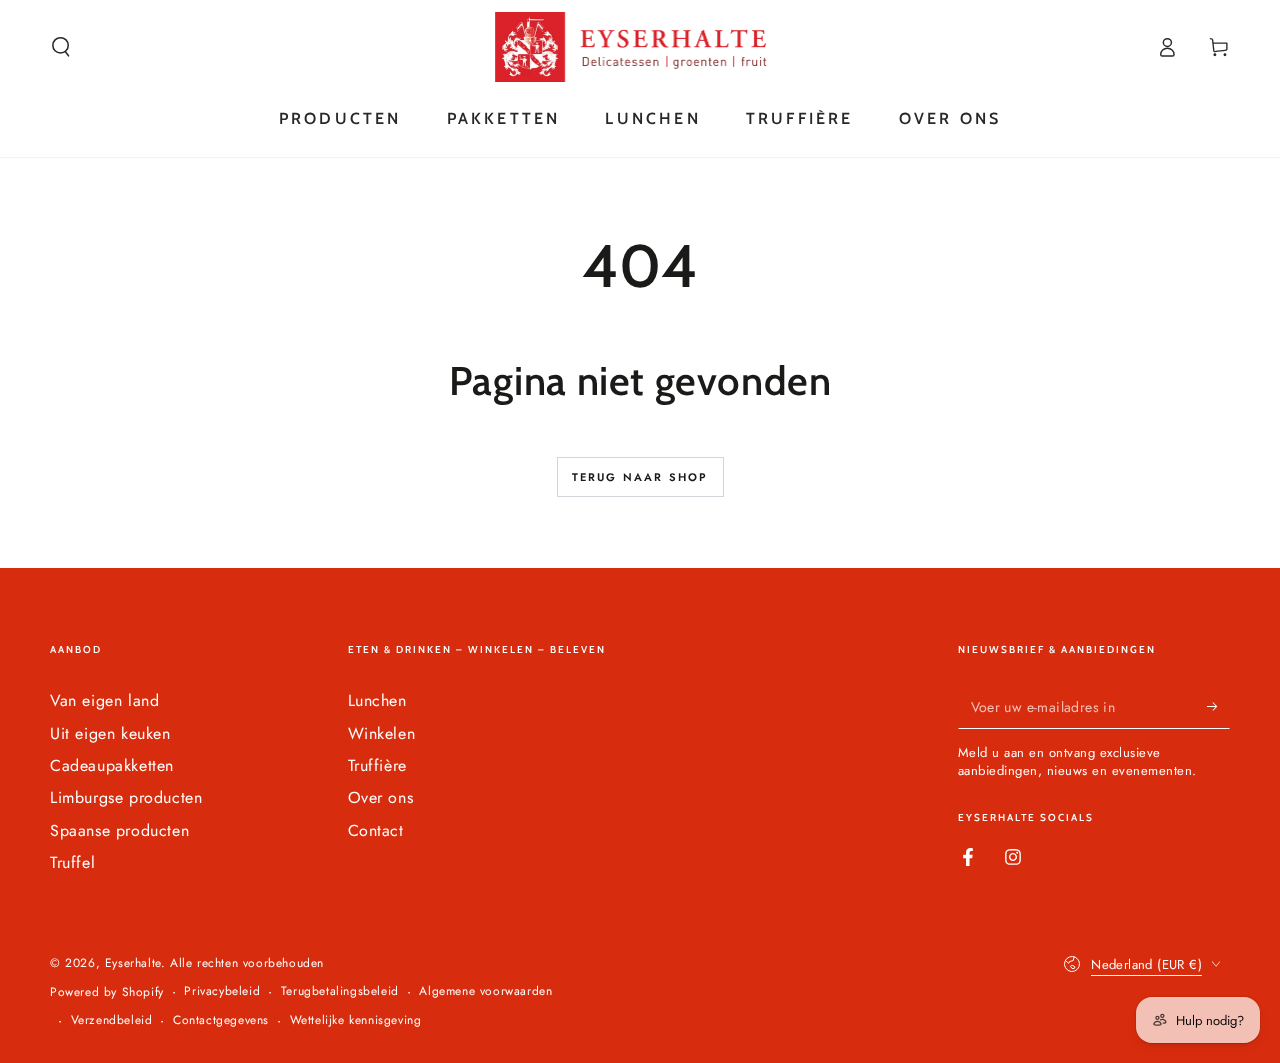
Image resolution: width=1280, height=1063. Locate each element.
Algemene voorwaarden (485, 991)
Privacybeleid (222, 991)
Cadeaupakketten (112, 765)
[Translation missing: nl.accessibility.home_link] (640, 47)
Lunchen (377, 700)
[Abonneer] (1218, 706)
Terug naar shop (640, 477)
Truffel (72, 862)
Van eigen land (104, 700)
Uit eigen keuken (110, 733)
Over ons (381, 797)
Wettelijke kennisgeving (356, 1020)
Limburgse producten (126, 797)
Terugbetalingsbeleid (340, 991)
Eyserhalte (133, 963)
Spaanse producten (119, 830)
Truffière (377, 765)
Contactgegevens (221, 1020)
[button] (61, 47)
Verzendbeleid (112, 1020)
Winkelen (382, 733)
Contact (376, 830)
